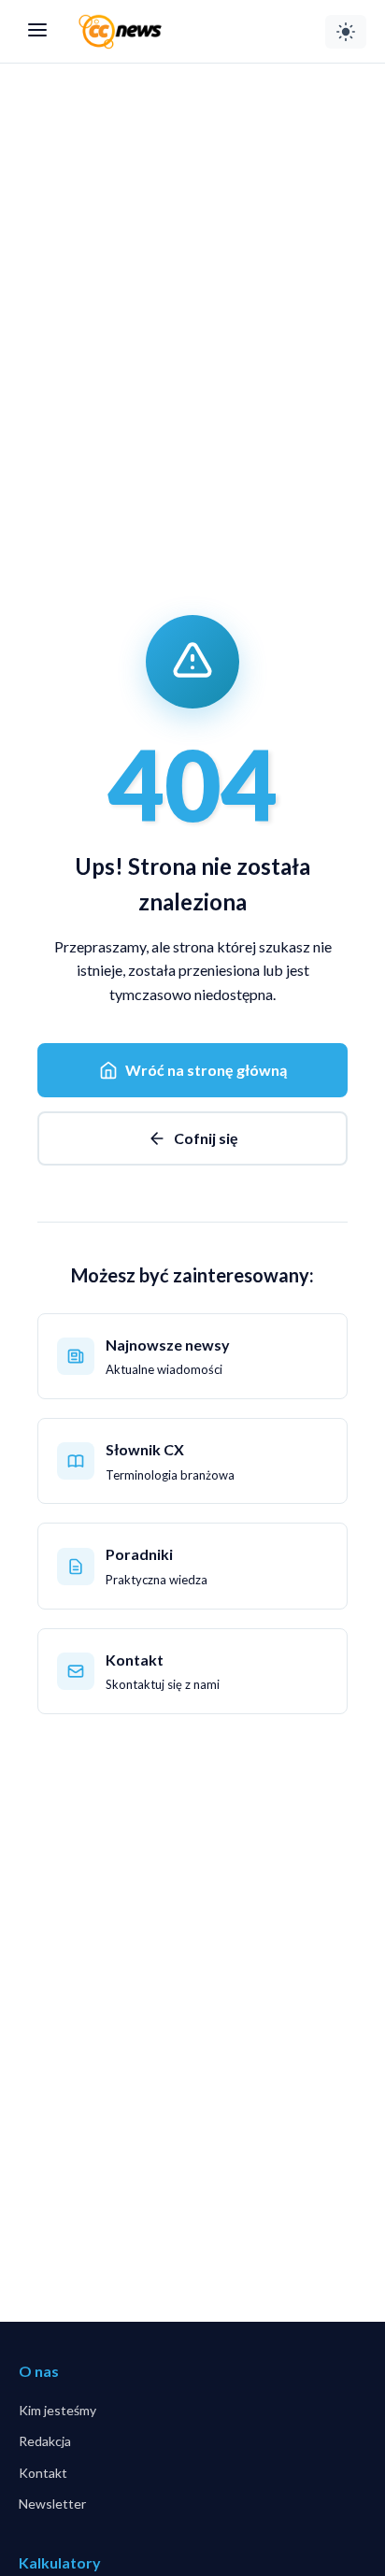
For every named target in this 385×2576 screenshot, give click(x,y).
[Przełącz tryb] (346, 32)
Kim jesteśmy (57, 2410)
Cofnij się (206, 1138)
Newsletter (52, 2504)
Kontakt (43, 2473)
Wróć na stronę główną (206, 1070)
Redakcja (45, 2441)
